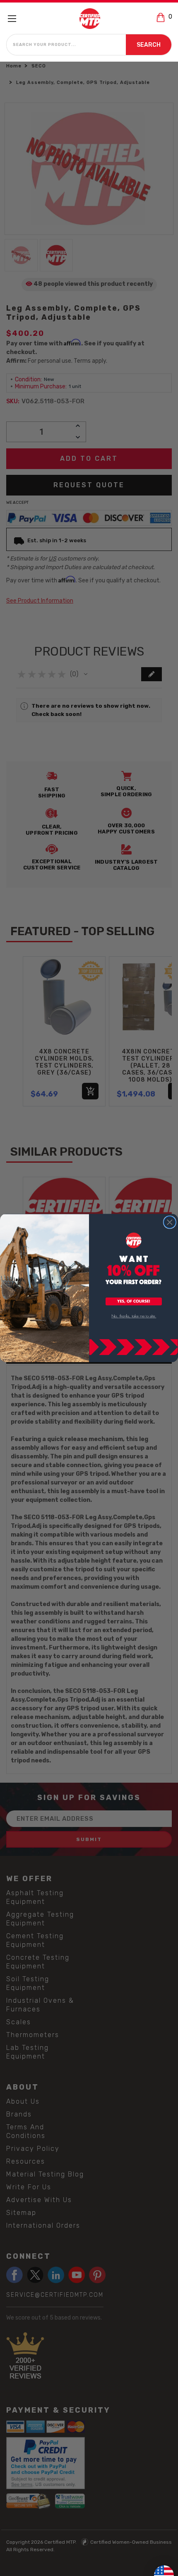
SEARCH (149, 45)
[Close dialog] (170, 1222)
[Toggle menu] (16, 18)
